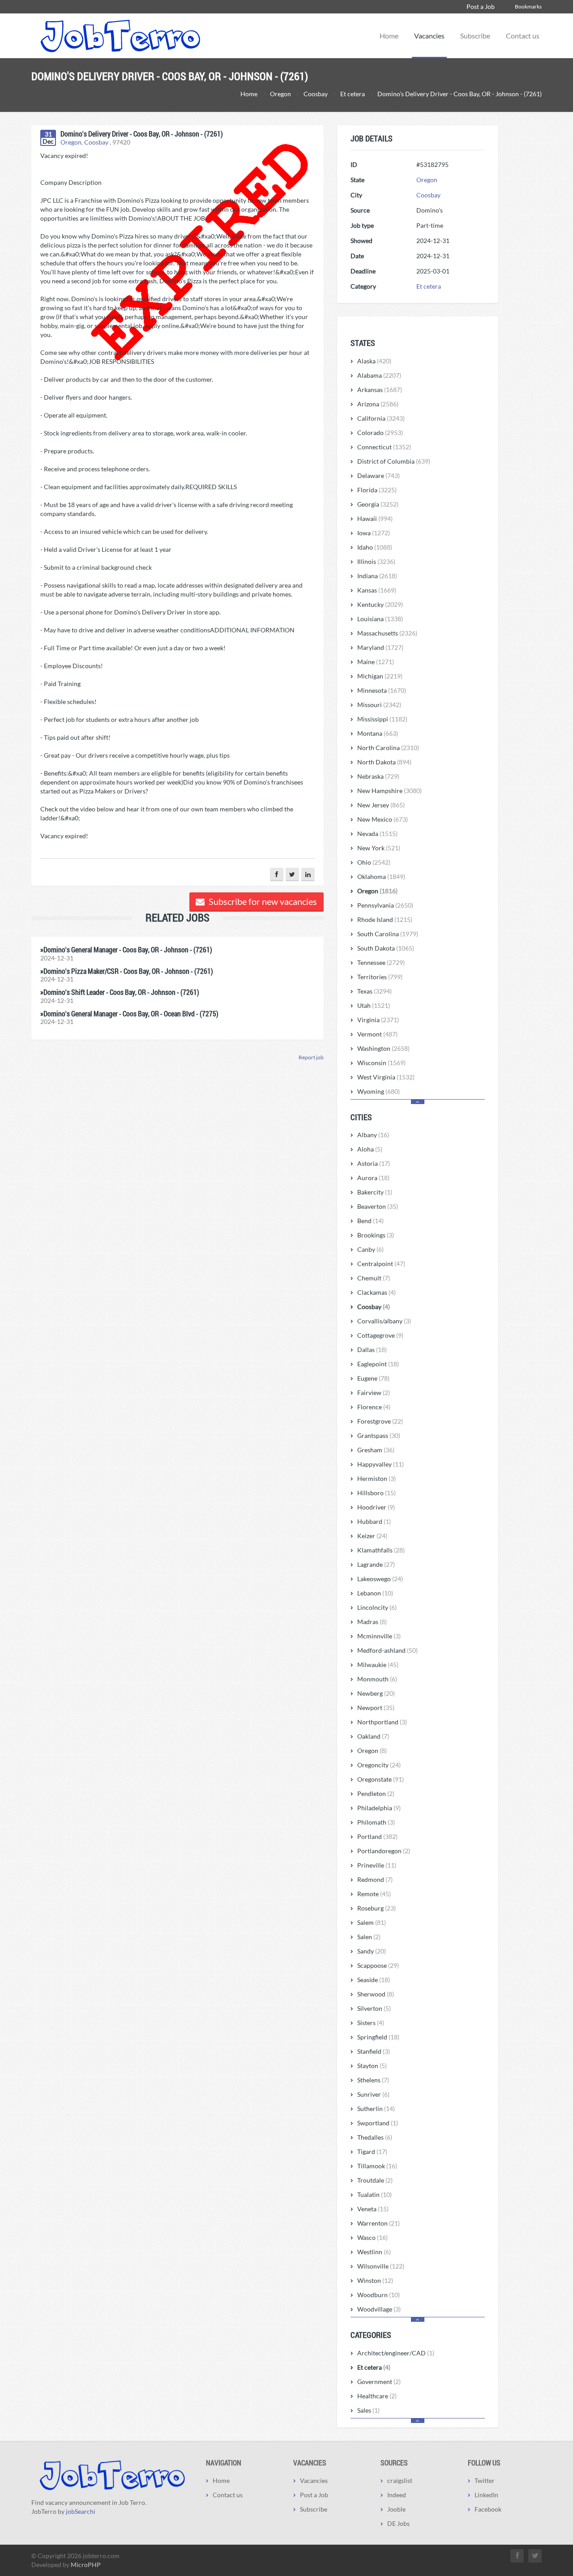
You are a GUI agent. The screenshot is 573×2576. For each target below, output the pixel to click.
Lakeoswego (380, 1579)
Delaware (378, 476)
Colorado (380, 433)
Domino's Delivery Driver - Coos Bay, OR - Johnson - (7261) (142, 134)
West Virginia (386, 1077)
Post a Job (481, 6)
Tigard (372, 2152)
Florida (377, 490)
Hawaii (375, 518)
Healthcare (377, 2396)
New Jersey (381, 805)
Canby (370, 1249)
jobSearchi (81, 2511)
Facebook (488, 2509)
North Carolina (388, 748)
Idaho (375, 547)
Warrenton (378, 2223)
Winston (375, 2280)
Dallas (372, 1350)
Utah (374, 1005)
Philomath (376, 1822)
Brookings (376, 1235)
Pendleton (376, 1793)
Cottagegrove (380, 1335)
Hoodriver (376, 1507)
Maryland (380, 647)
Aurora (373, 1178)
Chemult (374, 1278)
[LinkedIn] (308, 874)
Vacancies (429, 36)
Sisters (371, 2023)
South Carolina (388, 934)
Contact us (523, 36)
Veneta (373, 2209)
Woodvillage (379, 2309)
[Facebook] (277, 874)
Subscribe (475, 36)
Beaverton (378, 1206)
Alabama (379, 375)
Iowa (374, 533)
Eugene (373, 1378)
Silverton (374, 2008)
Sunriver (373, 2094)
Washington (383, 1048)
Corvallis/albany (384, 1321)
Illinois (376, 561)
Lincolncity (377, 1607)
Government (379, 2382)
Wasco (372, 2237)
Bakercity (375, 1192)
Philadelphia (379, 1808)
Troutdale (375, 2180)
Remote (374, 1894)
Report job (311, 1057)
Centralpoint (381, 1264)
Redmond (375, 1879)
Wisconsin (381, 1063)
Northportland (382, 1722)
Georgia (378, 504)
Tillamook (377, 2166)
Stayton (372, 2066)
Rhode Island (385, 919)
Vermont (377, 1034)
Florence (374, 1407)
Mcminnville (379, 1636)
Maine (376, 662)
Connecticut (384, 447)
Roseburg (376, 1908)
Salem (372, 1922)
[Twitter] (292, 874)
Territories (380, 977)
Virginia (378, 1020)
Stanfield (374, 2051)
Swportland (378, 2123)
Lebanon (375, 1593)
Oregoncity (379, 1765)
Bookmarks (528, 6)
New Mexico (383, 819)
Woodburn (378, 2295)
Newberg (376, 1693)
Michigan (380, 676)
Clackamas (376, 1292)
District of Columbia (394, 461)
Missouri (379, 705)
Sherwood (376, 1994)
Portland (377, 1836)
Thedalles (375, 2137)
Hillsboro (376, 1493)
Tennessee (381, 962)
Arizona (378, 404)
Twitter (485, 2480)
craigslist (400, 2480)
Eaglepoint (378, 1364)
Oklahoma (381, 876)
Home (389, 36)
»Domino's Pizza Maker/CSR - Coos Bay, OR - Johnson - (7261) (127, 971)
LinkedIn (486, 2495)
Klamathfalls (381, 1550)
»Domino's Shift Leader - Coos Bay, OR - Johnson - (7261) (120, 992)
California (381, 418)
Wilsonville (381, 2266)
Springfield (378, 2037)
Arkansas (380, 390)
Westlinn (374, 2252)
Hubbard (374, 1521)
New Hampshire (389, 791)
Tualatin (374, 2194)
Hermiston (376, 1478)
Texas (374, 991)
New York (379, 848)
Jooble (396, 2509)
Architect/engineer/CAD (396, 2353)
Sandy (372, 1951)
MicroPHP (86, 2565)
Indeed (397, 2495)
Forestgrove (380, 1421)
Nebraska (378, 776)
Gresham (376, 1450)
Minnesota (382, 690)
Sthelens (373, 2080)
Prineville (377, 1865)
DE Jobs (398, 2523)
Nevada (377, 834)
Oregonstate (381, 1779)
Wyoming (378, 1091)
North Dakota (384, 762)
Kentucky (380, 604)
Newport (376, 1708)
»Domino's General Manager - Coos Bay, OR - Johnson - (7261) (126, 949)
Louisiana (380, 619)
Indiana (377, 576)
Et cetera (429, 286)
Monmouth (377, 1679)
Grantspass (379, 1435)
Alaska (374, 361)
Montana (378, 733)
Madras (372, 1622)
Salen (369, 1937)
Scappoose (378, 1965)
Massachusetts (387, 633)
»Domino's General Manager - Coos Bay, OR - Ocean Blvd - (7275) (129, 1013)
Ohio (374, 862)
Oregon (71, 142)
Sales (368, 2410)
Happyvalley (381, 1464)
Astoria (374, 1163)
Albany (373, 1135)
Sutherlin (376, 2109)
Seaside (374, 1980)
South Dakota (386, 948)
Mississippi (382, 719)
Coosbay (96, 142)
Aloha (370, 1149)
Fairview (374, 1392)
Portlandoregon (384, 1851)
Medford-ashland (387, 1650)
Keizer (372, 1536)
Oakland (373, 1736)
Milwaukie (378, 1665)
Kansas (377, 590)
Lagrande (376, 1564)
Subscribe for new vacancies (262, 901)
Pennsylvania (385, 905)
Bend (370, 1221)
